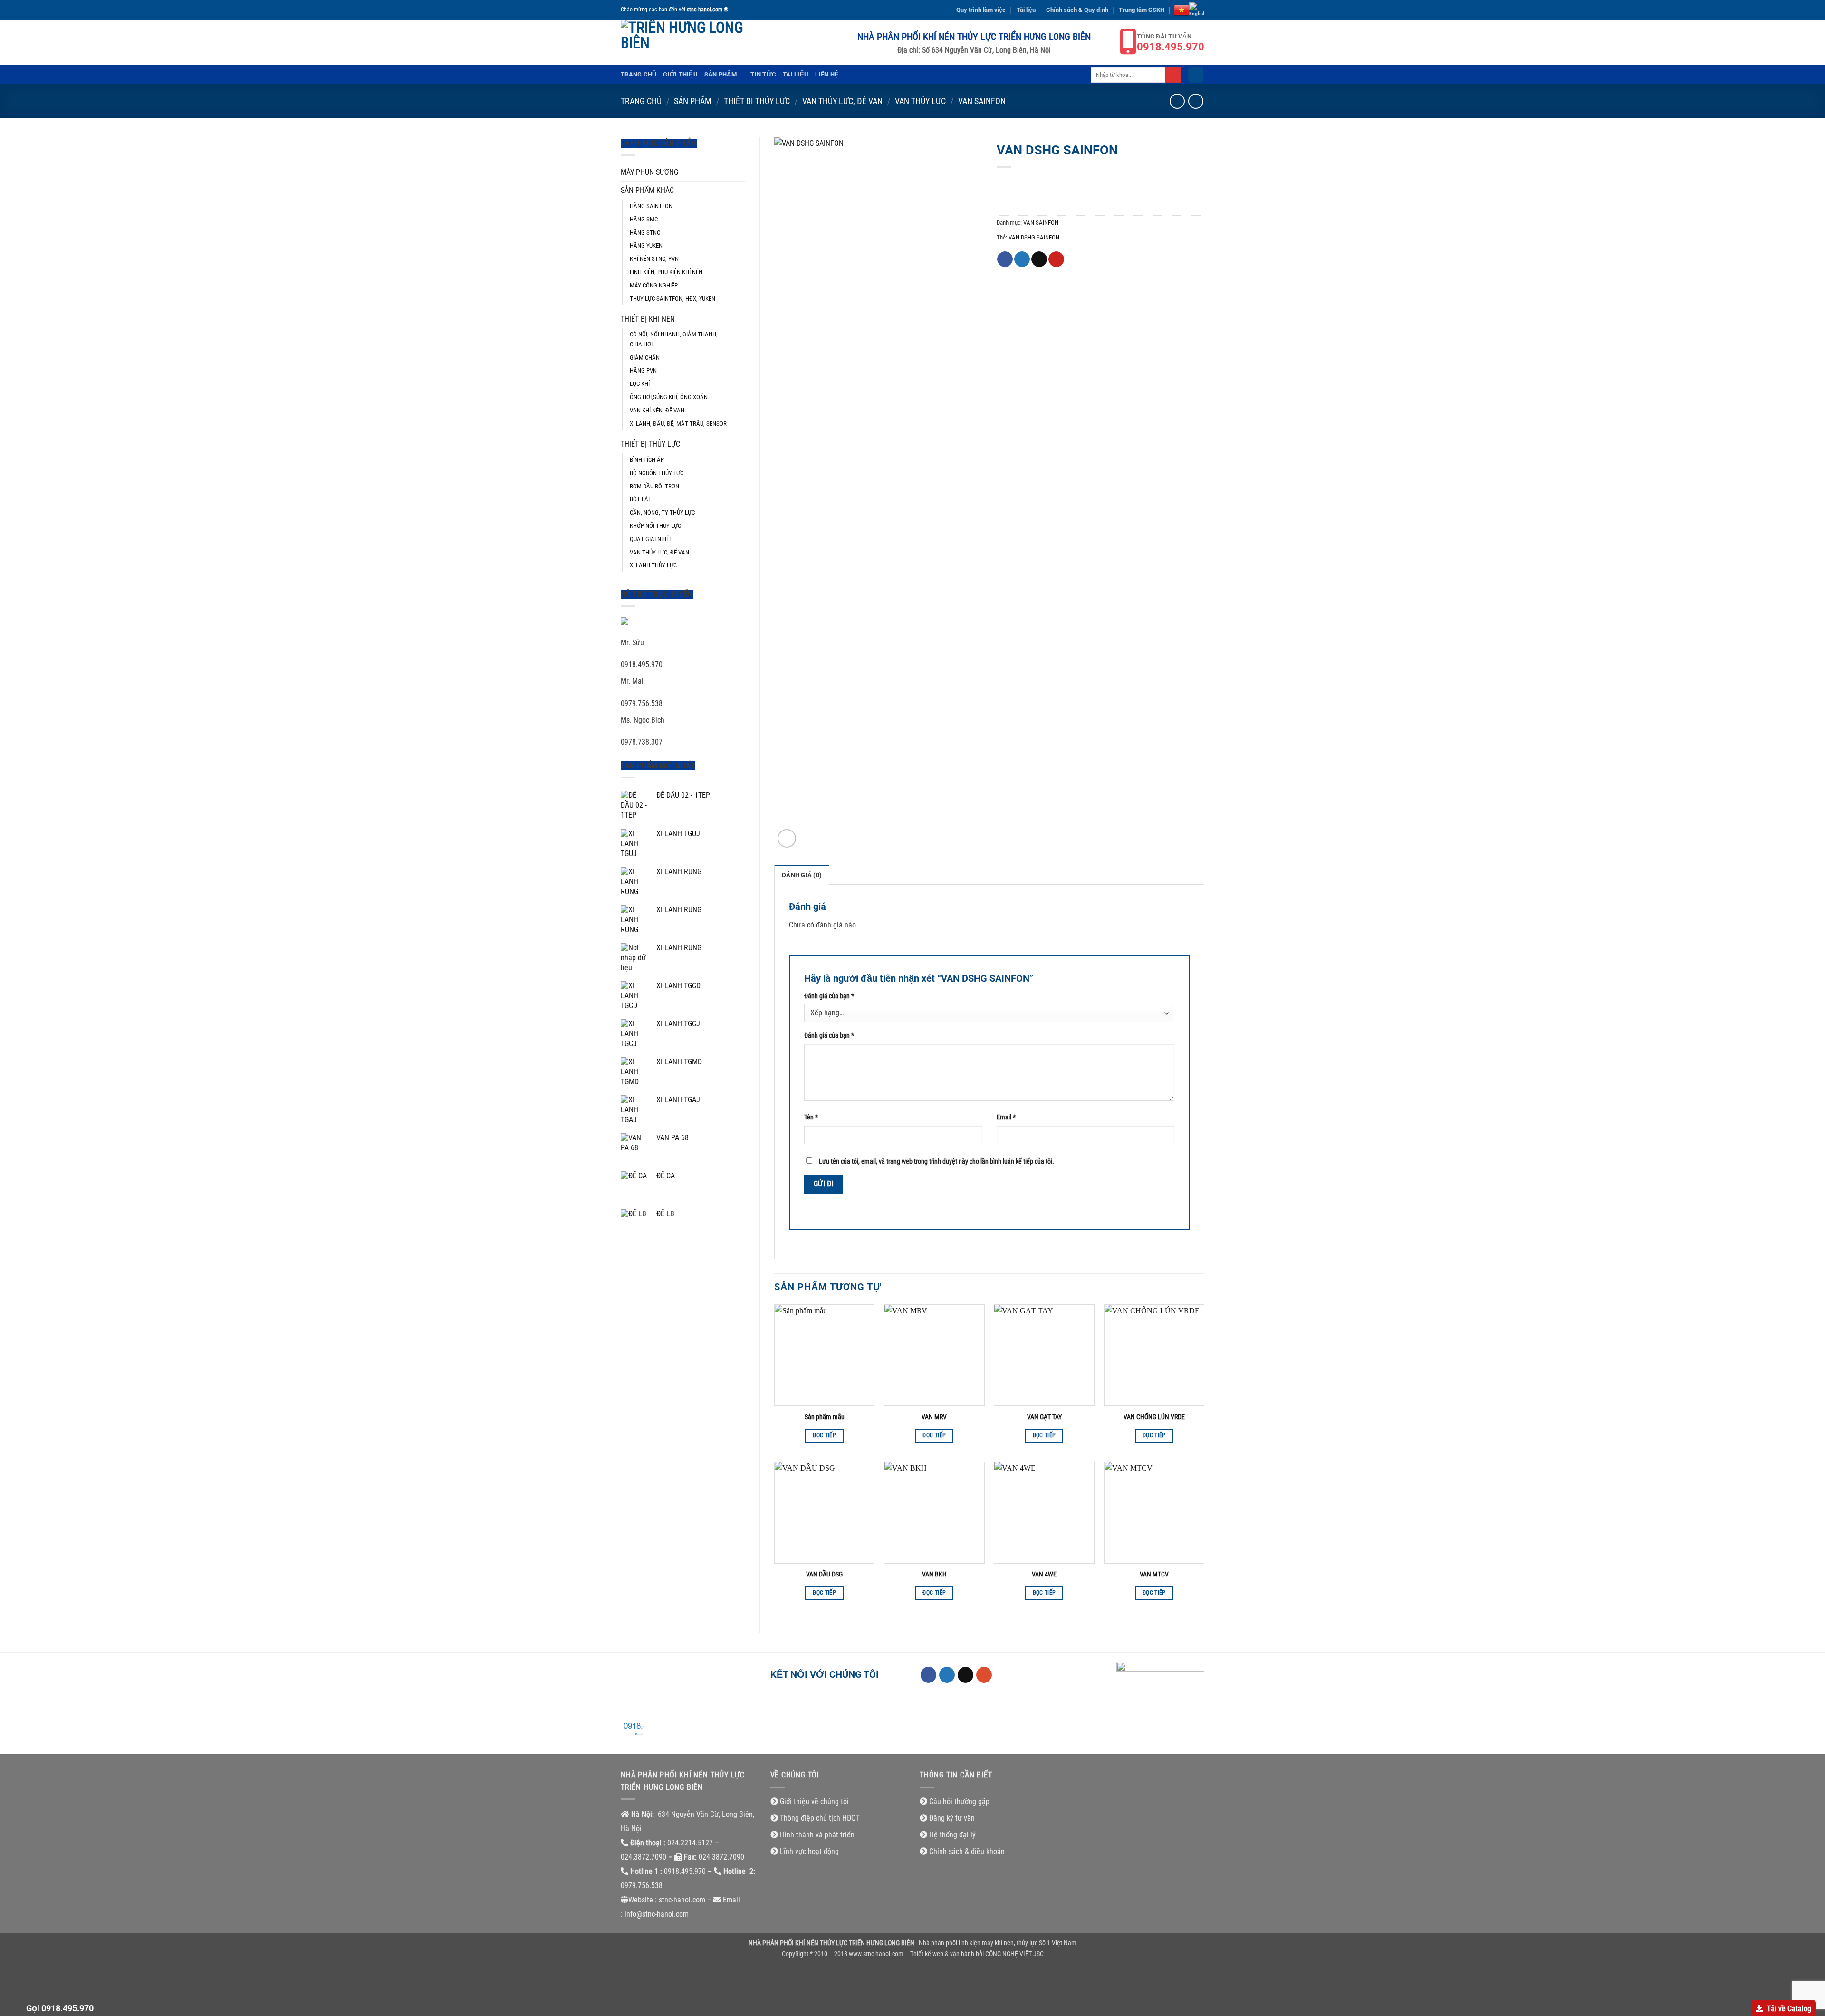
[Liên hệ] (633, 1731)
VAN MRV (934, 1417)
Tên (811, 1117)
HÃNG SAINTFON (651, 206)
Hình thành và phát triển (817, 1835)
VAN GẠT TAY (1044, 1417)
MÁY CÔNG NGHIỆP (654, 285)
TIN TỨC (763, 74)
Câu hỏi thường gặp (959, 1801)
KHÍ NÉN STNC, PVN (654, 259)
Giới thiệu (680, 74)
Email (1006, 1117)
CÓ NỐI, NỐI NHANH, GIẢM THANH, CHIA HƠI (674, 339)
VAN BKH (934, 1574)
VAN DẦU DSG (824, 1574)
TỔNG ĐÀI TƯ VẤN (1171, 43)
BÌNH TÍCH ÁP (647, 460)
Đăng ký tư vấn (952, 1818)
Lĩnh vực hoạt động (809, 1851)
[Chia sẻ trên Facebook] (1005, 259)
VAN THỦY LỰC (920, 101)
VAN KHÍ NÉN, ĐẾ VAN (657, 410)
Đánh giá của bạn (829, 996)
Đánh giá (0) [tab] (802, 875)
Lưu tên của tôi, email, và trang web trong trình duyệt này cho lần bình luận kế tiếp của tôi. (937, 1161)
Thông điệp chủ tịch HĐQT (820, 1818)
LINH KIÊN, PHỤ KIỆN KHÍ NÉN (666, 272)
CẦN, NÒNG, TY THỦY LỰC (662, 512)
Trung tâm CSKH (1142, 10)
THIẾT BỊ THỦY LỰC (757, 101)
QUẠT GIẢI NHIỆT (651, 539)
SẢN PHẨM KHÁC (647, 190)
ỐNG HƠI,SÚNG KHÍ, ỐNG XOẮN (669, 397)
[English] (1197, 10)
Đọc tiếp (824, 1435)
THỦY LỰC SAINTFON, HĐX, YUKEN (672, 299)
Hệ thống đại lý (952, 1835)
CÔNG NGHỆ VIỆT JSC (1014, 1954)
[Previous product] (1196, 101)
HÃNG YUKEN (646, 245)
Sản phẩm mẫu (825, 1417)
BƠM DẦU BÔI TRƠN (654, 486)
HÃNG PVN (643, 370)
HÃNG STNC (645, 233)
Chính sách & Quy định (1077, 10)
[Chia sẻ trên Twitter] (1022, 259)
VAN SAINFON (982, 101)
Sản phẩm (720, 74)
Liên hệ (827, 74)
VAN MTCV (1154, 1574)
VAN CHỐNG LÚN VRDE (1154, 1417)
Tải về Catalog (1789, 2009)
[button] (1196, 75)
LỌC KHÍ (640, 384)
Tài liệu (1026, 10)
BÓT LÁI (640, 499)
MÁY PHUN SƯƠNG (649, 172)
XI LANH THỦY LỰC (653, 565)
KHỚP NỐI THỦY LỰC (655, 526)
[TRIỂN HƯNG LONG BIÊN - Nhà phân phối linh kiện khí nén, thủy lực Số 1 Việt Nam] (687, 43)
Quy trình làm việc (981, 10)
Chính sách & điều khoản (967, 1851)
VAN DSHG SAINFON (1034, 237)
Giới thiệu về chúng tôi (814, 1801)
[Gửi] (1173, 75)
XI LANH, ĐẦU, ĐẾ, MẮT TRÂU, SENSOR (678, 424)
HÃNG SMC (644, 219)
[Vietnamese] (1181, 10)
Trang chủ (639, 74)
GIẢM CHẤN (645, 358)
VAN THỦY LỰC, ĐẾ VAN (842, 101)
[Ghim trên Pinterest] (1056, 259)
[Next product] (1177, 101)
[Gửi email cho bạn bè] (1039, 259)
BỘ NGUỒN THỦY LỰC (657, 473)
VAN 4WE (1044, 1574)
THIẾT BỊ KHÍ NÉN (648, 319)
